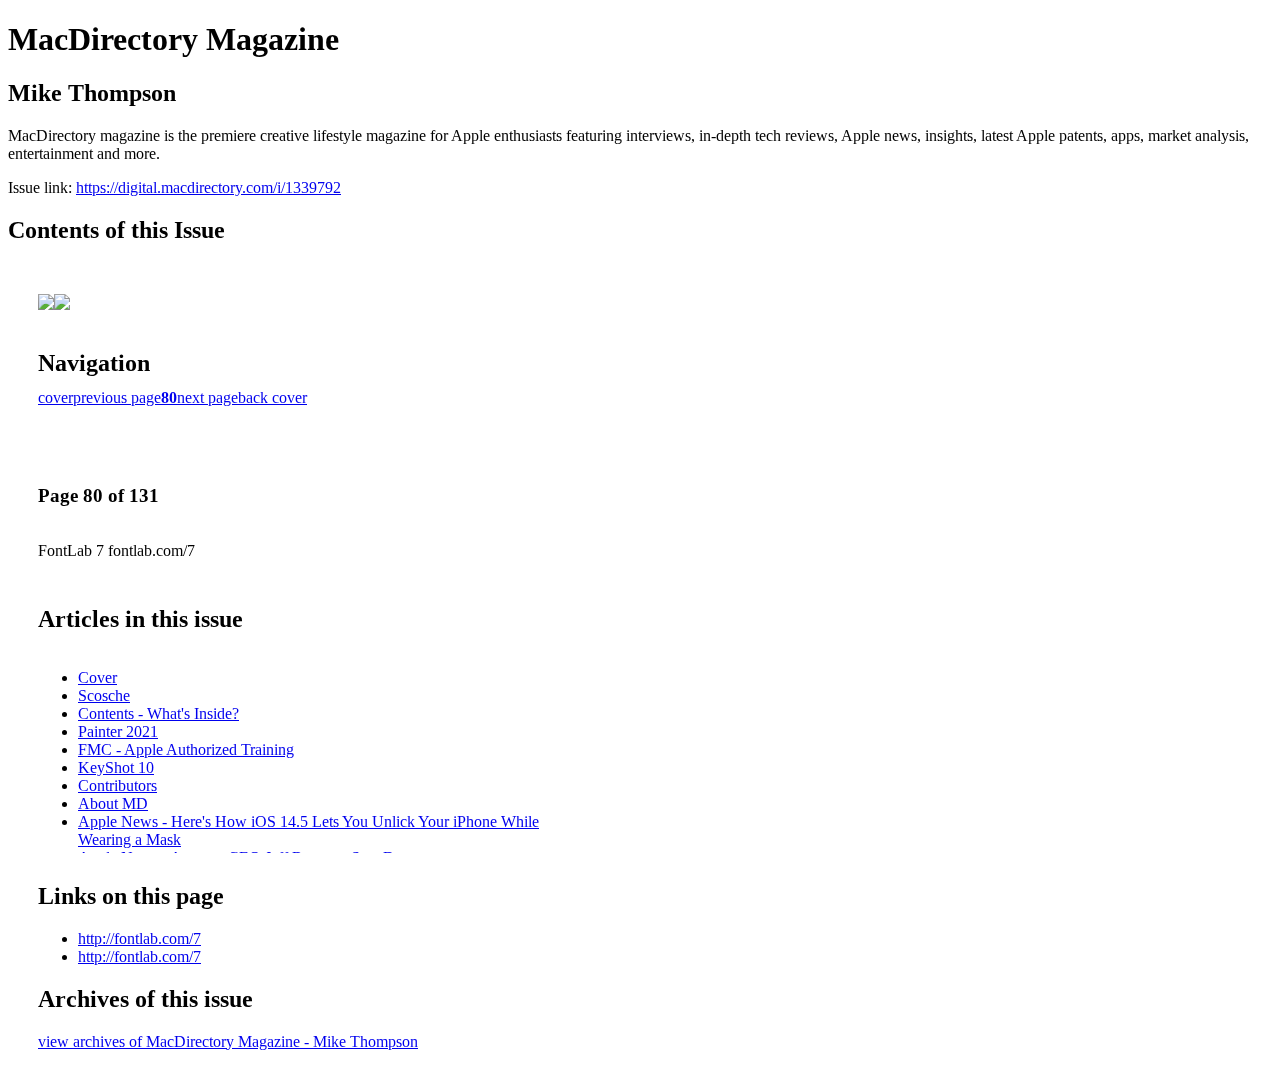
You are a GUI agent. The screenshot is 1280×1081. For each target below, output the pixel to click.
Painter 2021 (118, 731)
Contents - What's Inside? (158, 713)
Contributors (117, 785)
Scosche (104, 695)
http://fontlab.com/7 (139, 938)
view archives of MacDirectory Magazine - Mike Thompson (228, 1041)
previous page (117, 397)
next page (207, 397)
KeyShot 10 (116, 767)
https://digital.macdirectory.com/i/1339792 (208, 187)
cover (55, 397)
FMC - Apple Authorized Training (186, 749)
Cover (97, 677)
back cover (272, 397)
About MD (113, 803)
